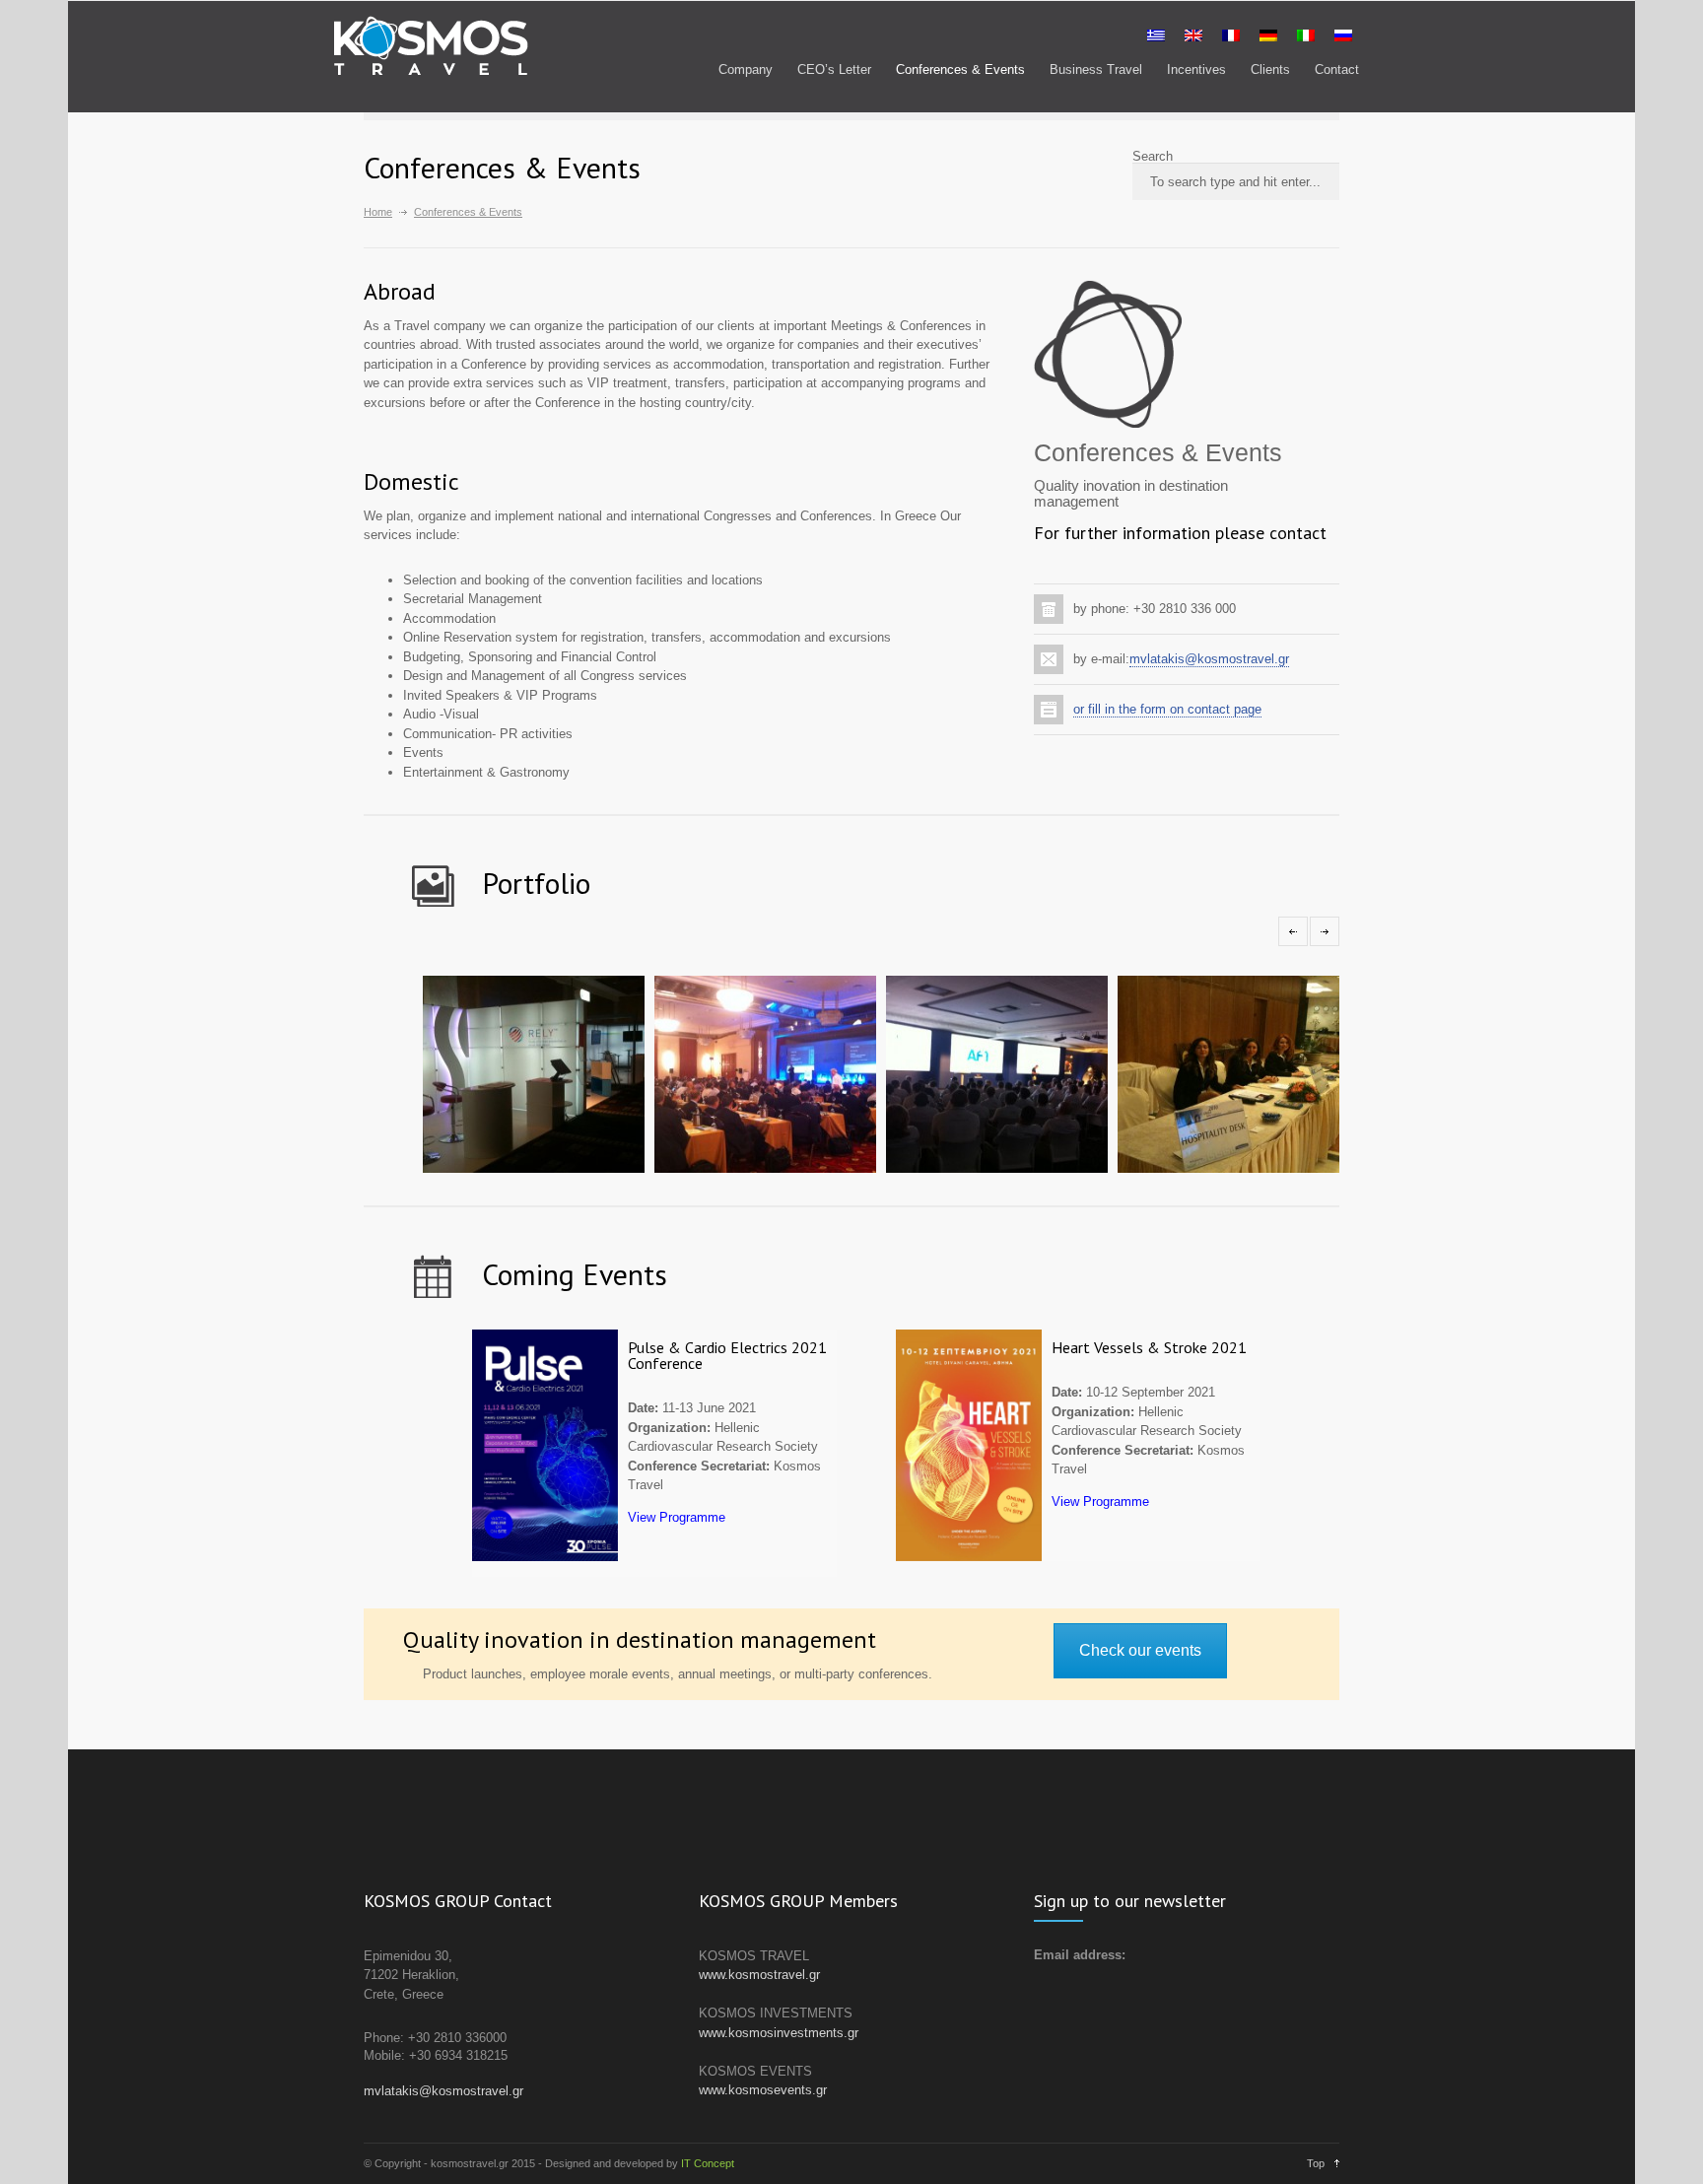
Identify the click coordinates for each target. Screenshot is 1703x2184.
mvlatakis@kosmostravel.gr (1209, 659)
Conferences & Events (960, 69)
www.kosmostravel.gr (759, 1975)
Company (746, 69)
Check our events (1140, 1650)
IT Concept (708, 2163)
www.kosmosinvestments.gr (779, 2033)
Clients (1270, 69)
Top (1316, 2163)
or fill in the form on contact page (1167, 709)
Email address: (1080, 1955)
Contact (1337, 69)
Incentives (1196, 69)
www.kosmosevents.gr (763, 2090)
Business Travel (1096, 69)
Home (378, 212)
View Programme (677, 1517)
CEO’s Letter (834, 69)
